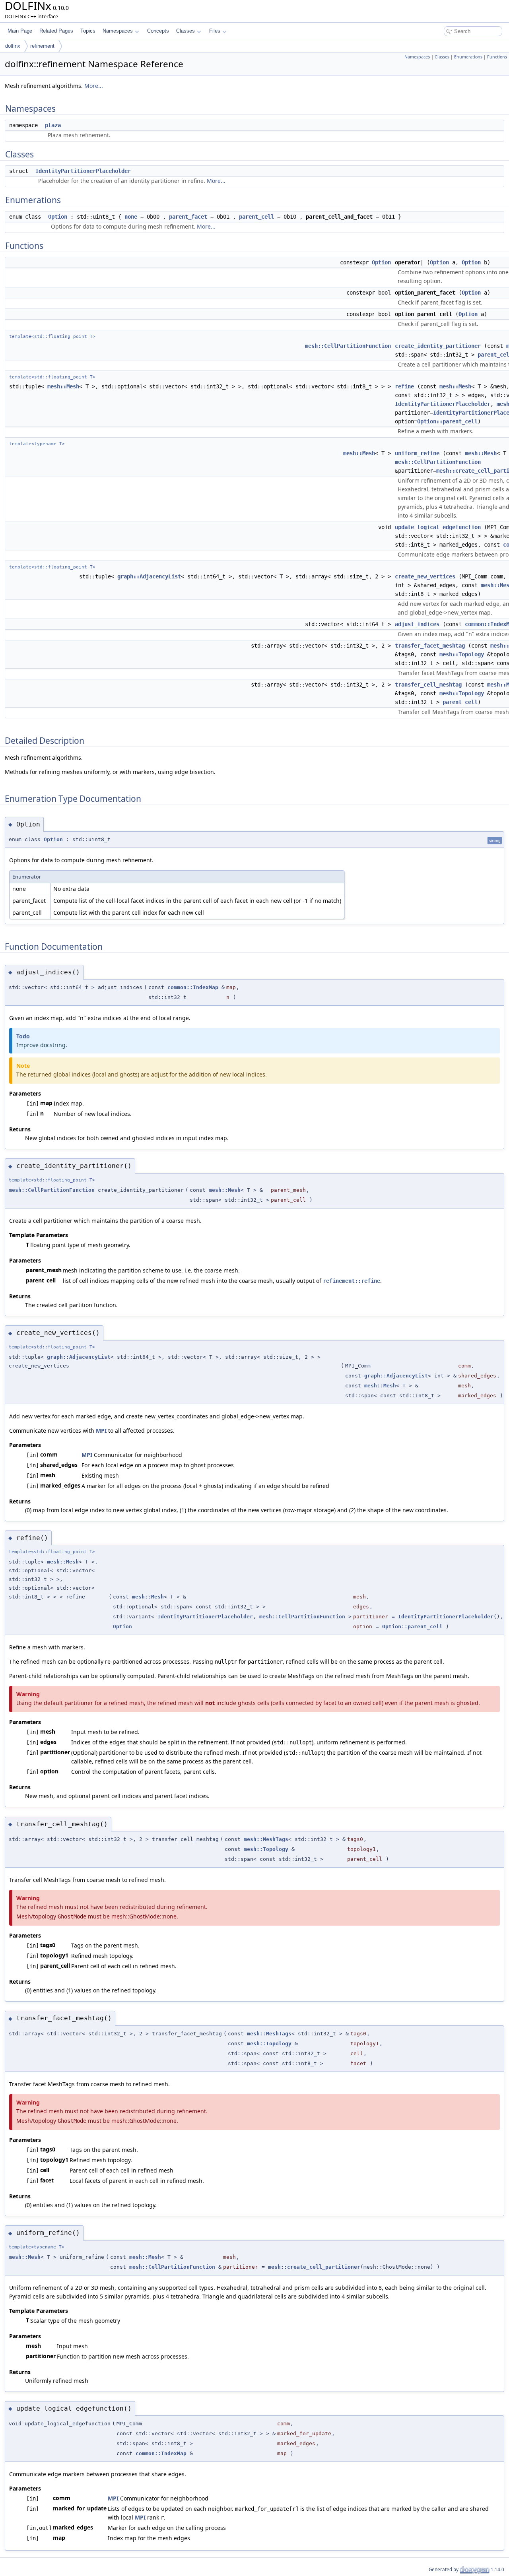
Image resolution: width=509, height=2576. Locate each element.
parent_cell (256, 217)
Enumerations (468, 57)
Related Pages (56, 31)
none (131, 217)
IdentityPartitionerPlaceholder (83, 171)
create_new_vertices (425, 576)
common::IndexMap (193, 987)
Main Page (20, 31)
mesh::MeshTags (266, 1839)
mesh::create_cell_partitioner (314, 2267)
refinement (42, 46)
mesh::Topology (462, 654)
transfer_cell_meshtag (428, 685)
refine (404, 386)
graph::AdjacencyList (149, 576)
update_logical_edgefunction (438, 527)
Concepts (158, 31)
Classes (186, 31)
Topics (88, 31)
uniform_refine (417, 453)
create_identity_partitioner (438, 346)
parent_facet (188, 217)
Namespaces (118, 31)
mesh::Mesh (63, 386)
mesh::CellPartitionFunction (348, 346)
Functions (497, 57)
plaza (53, 125)
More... (94, 86)
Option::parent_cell (447, 421)
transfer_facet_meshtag (430, 646)
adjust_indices (417, 624)
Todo (23, 1036)
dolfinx (13, 46)
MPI (101, 1431)
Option (58, 217)
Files (215, 31)
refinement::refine (352, 1281)
